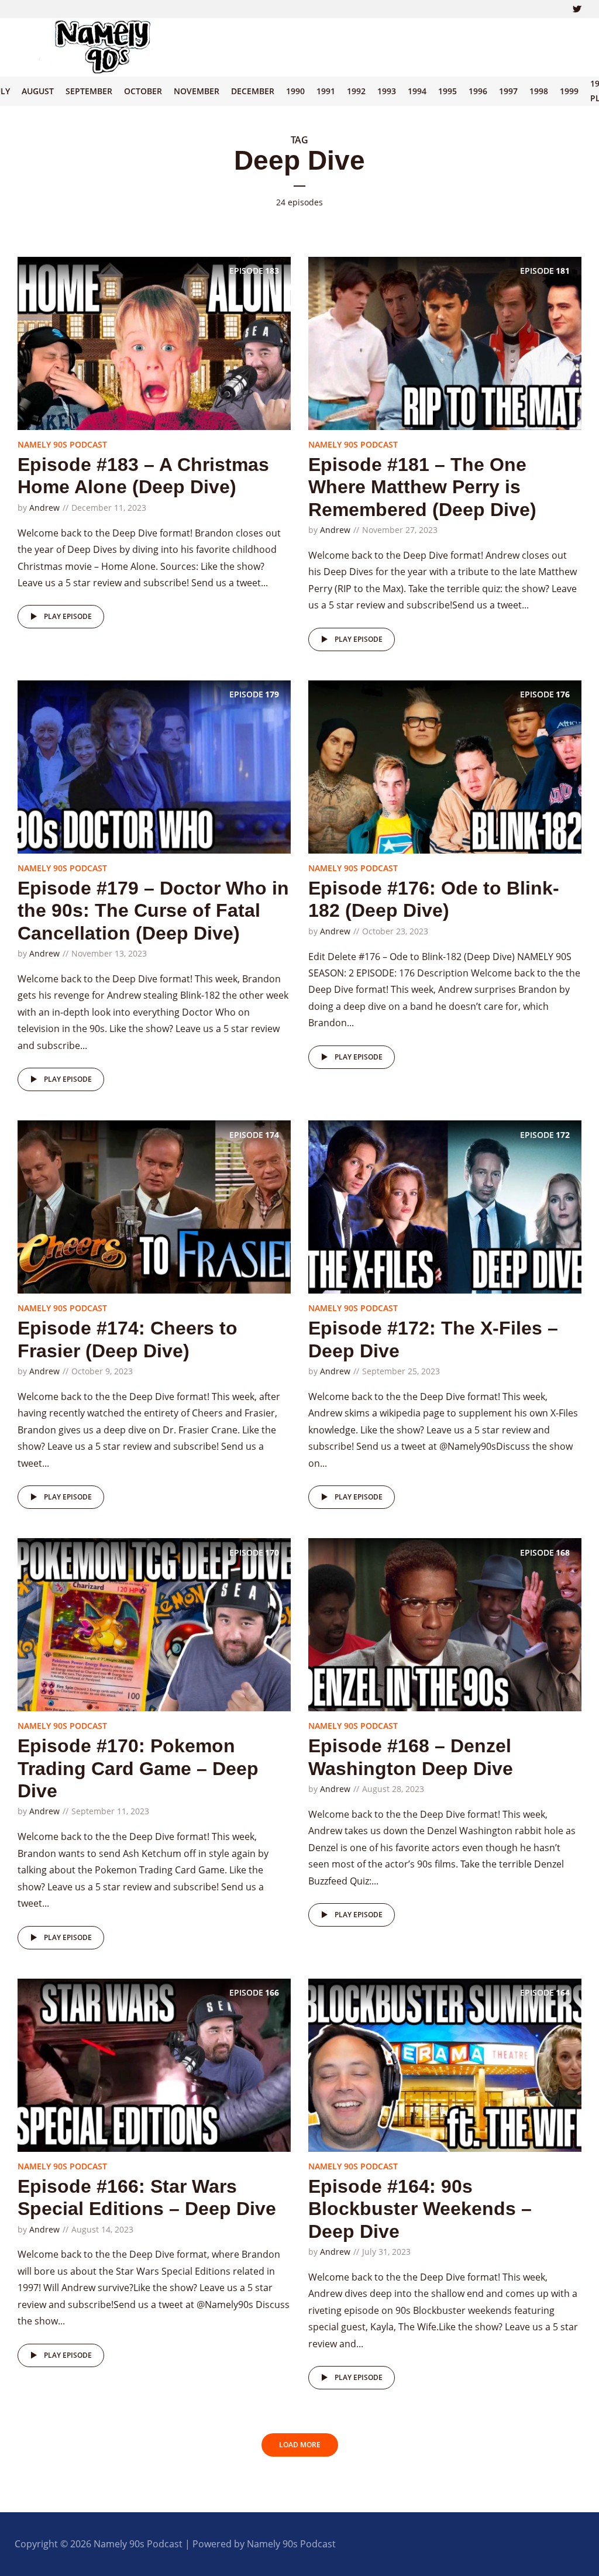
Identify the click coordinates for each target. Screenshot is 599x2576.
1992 (356, 91)
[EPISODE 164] (445, 2064)
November (197, 91)
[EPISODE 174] (154, 1206)
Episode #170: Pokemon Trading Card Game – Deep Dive (138, 1768)
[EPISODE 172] (445, 1206)
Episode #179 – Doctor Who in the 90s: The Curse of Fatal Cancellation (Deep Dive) (153, 911)
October (143, 91)
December (253, 91)
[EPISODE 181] (445, 342)
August (38, 91)
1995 (447, 91)
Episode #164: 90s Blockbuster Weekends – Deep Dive (420, 2209)
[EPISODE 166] (154, 2064)
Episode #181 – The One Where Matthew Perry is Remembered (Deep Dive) (422, 487)
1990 (295, 91)
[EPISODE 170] (154, 1624)
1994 (417, 91)
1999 (569, 91)
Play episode (68, 616)
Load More (300, 2445)
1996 (478, 91)
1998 (539, 91)
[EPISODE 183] (154, 342)
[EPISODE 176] (445, 766)
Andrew (44, 508)
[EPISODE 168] (445, 1624)
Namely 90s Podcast (62, 444)
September (89, 91)
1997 (508, 91)
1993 (387, 91)
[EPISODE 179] (154, 766)
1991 (326, 91)
